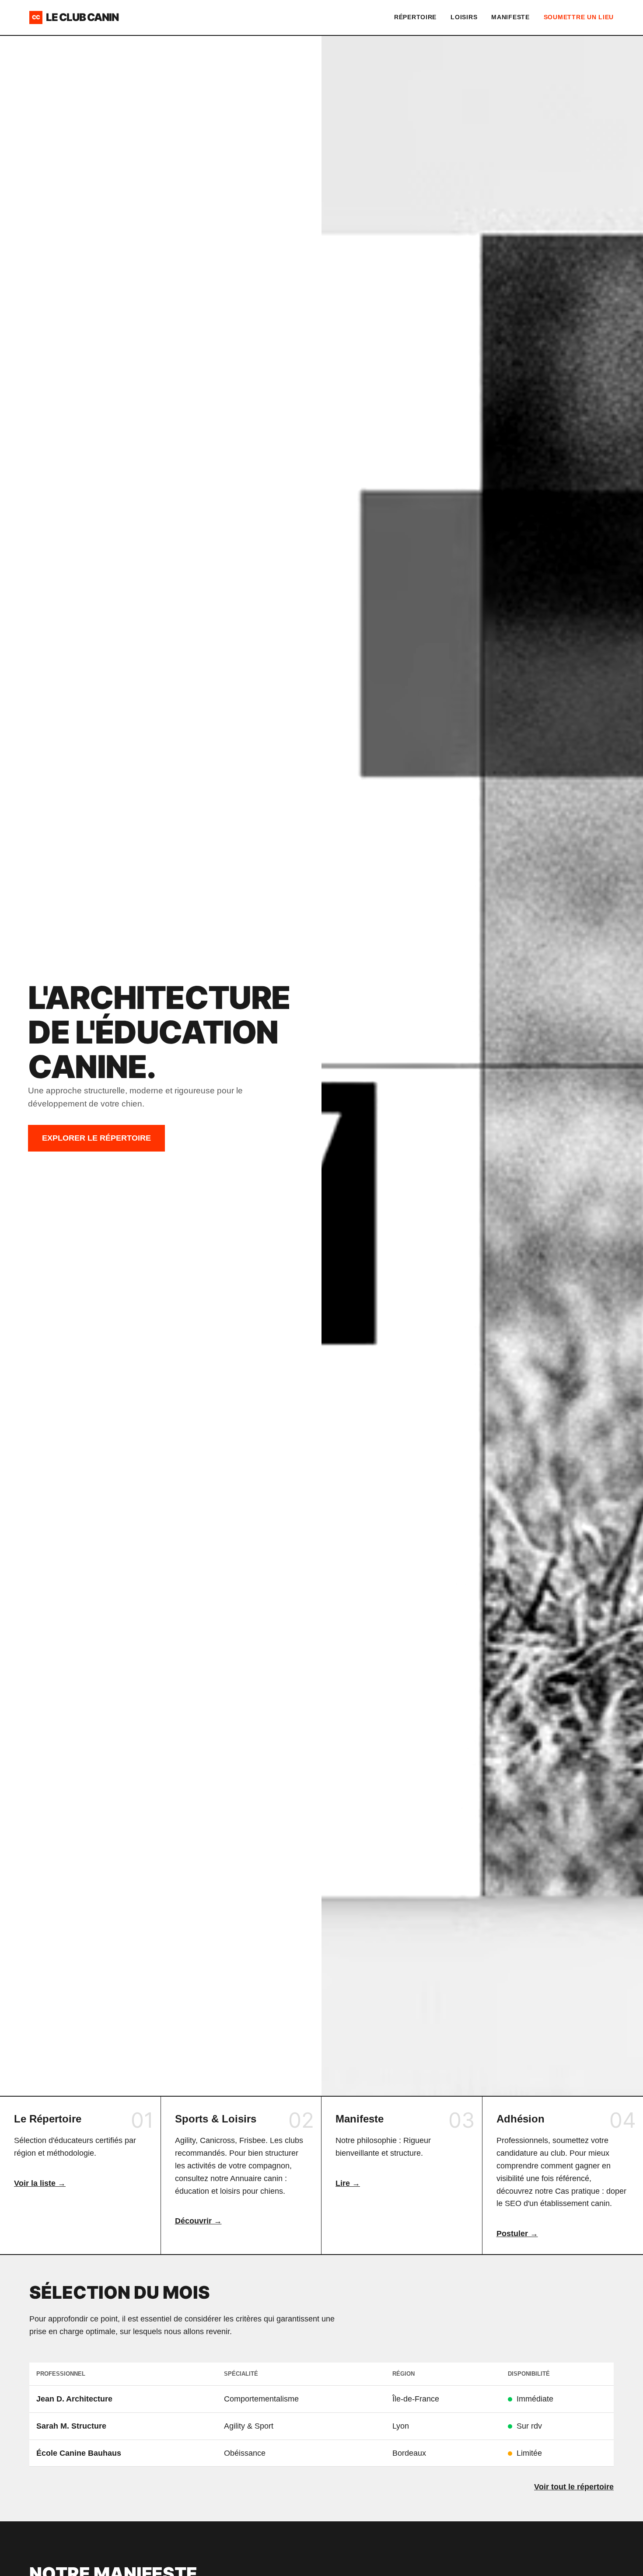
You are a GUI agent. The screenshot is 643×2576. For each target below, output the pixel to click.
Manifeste (510, 17)
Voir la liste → (40, 2183)
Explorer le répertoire (96, 1138)
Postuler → (517, 2234)
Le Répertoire (48, 2119)
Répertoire (415, 17)
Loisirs (464, 17)
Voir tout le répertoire (574, 2487)
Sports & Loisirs (216, 2119)
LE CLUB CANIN (75, 17)
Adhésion (521, 2119)
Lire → (348, 2183)
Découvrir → (198, 2221)
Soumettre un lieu (579, 17)
